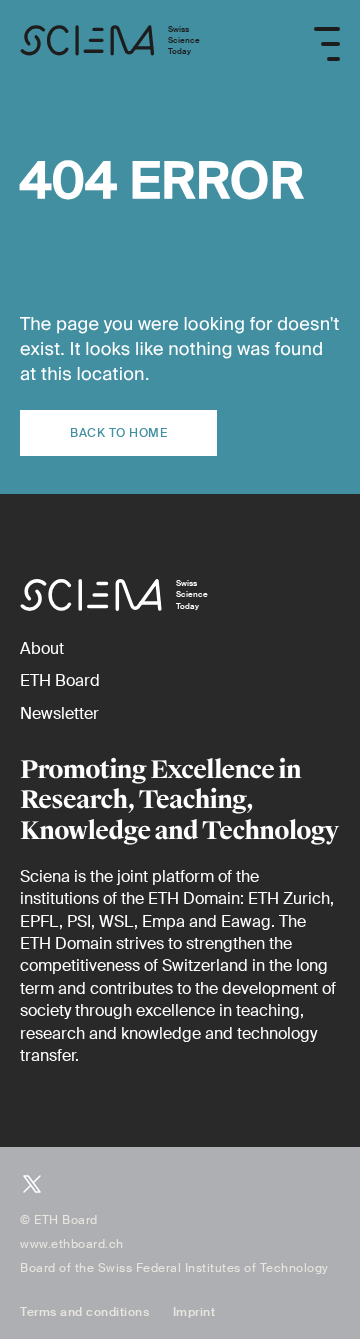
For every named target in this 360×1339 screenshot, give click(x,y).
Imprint (194, 1312)
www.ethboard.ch (72, 1244)
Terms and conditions (84, 1312)
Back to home (118, 433)
